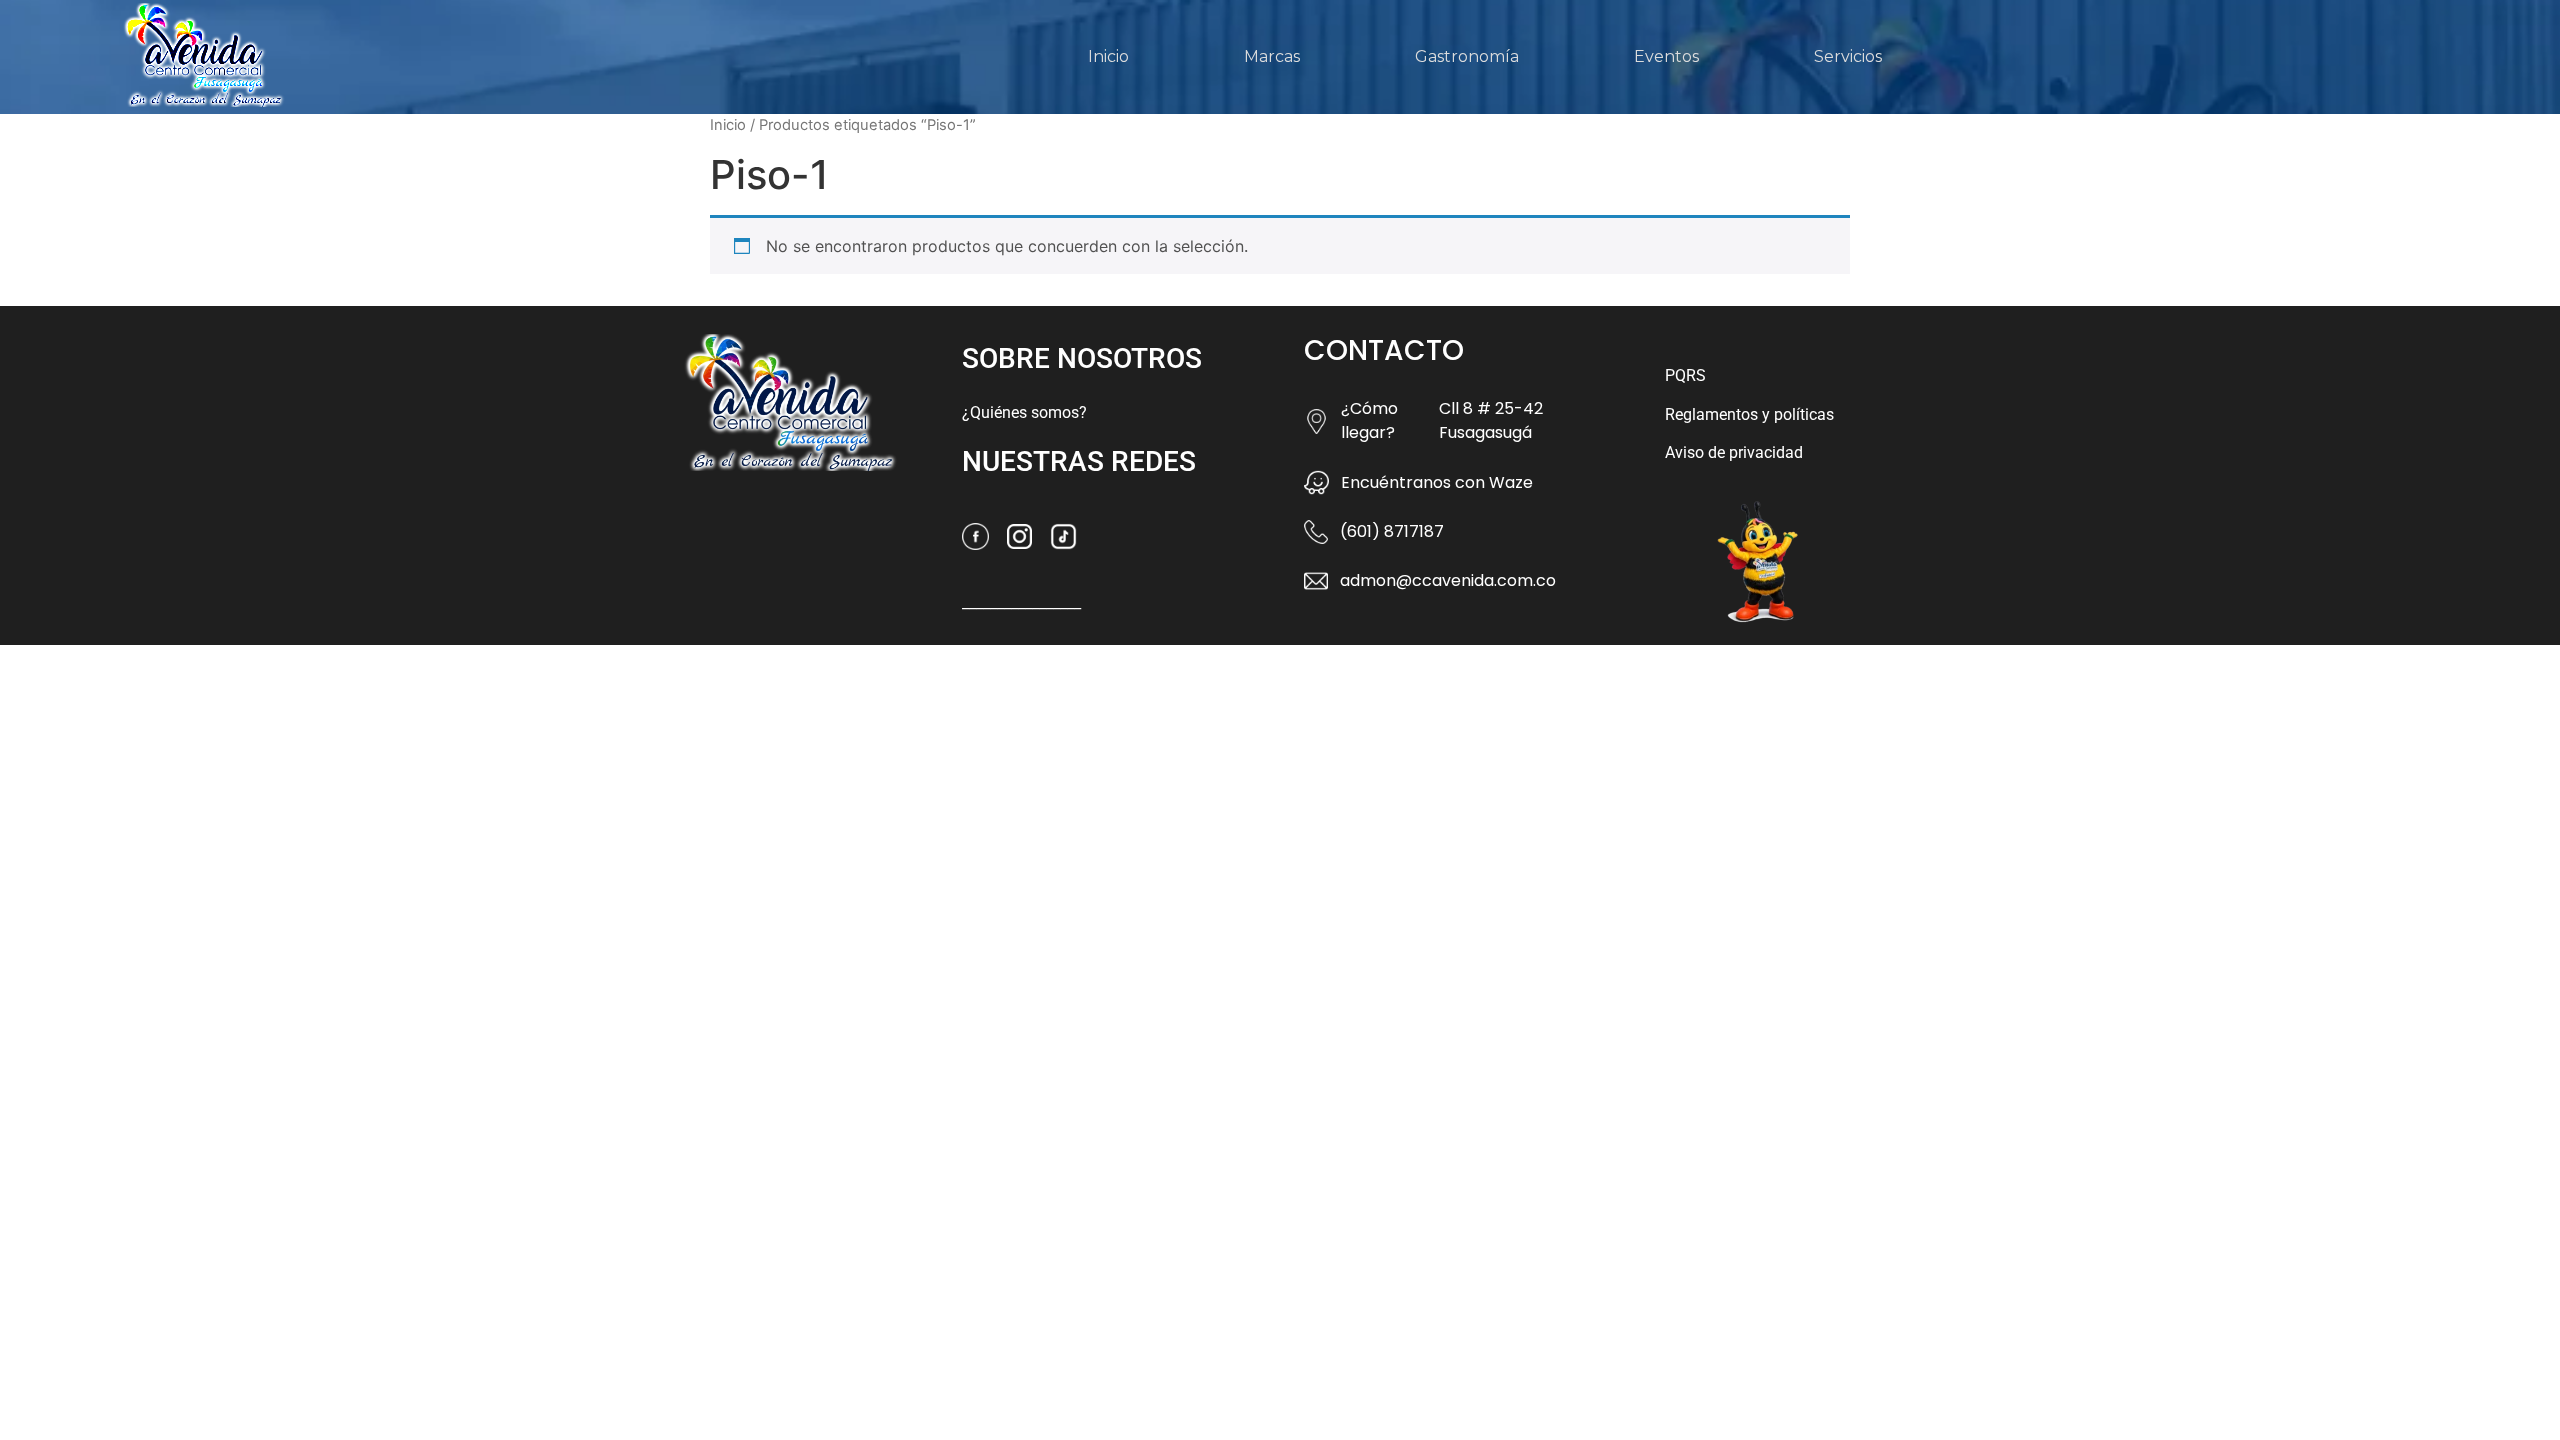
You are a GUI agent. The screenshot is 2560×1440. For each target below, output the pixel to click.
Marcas (1272, 56)
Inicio (1108, 56)
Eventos (1666, 56)
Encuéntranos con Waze (1437, 482)
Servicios (1848, 56)
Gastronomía (1467, 56)
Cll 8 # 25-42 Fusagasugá (1491, 420)
